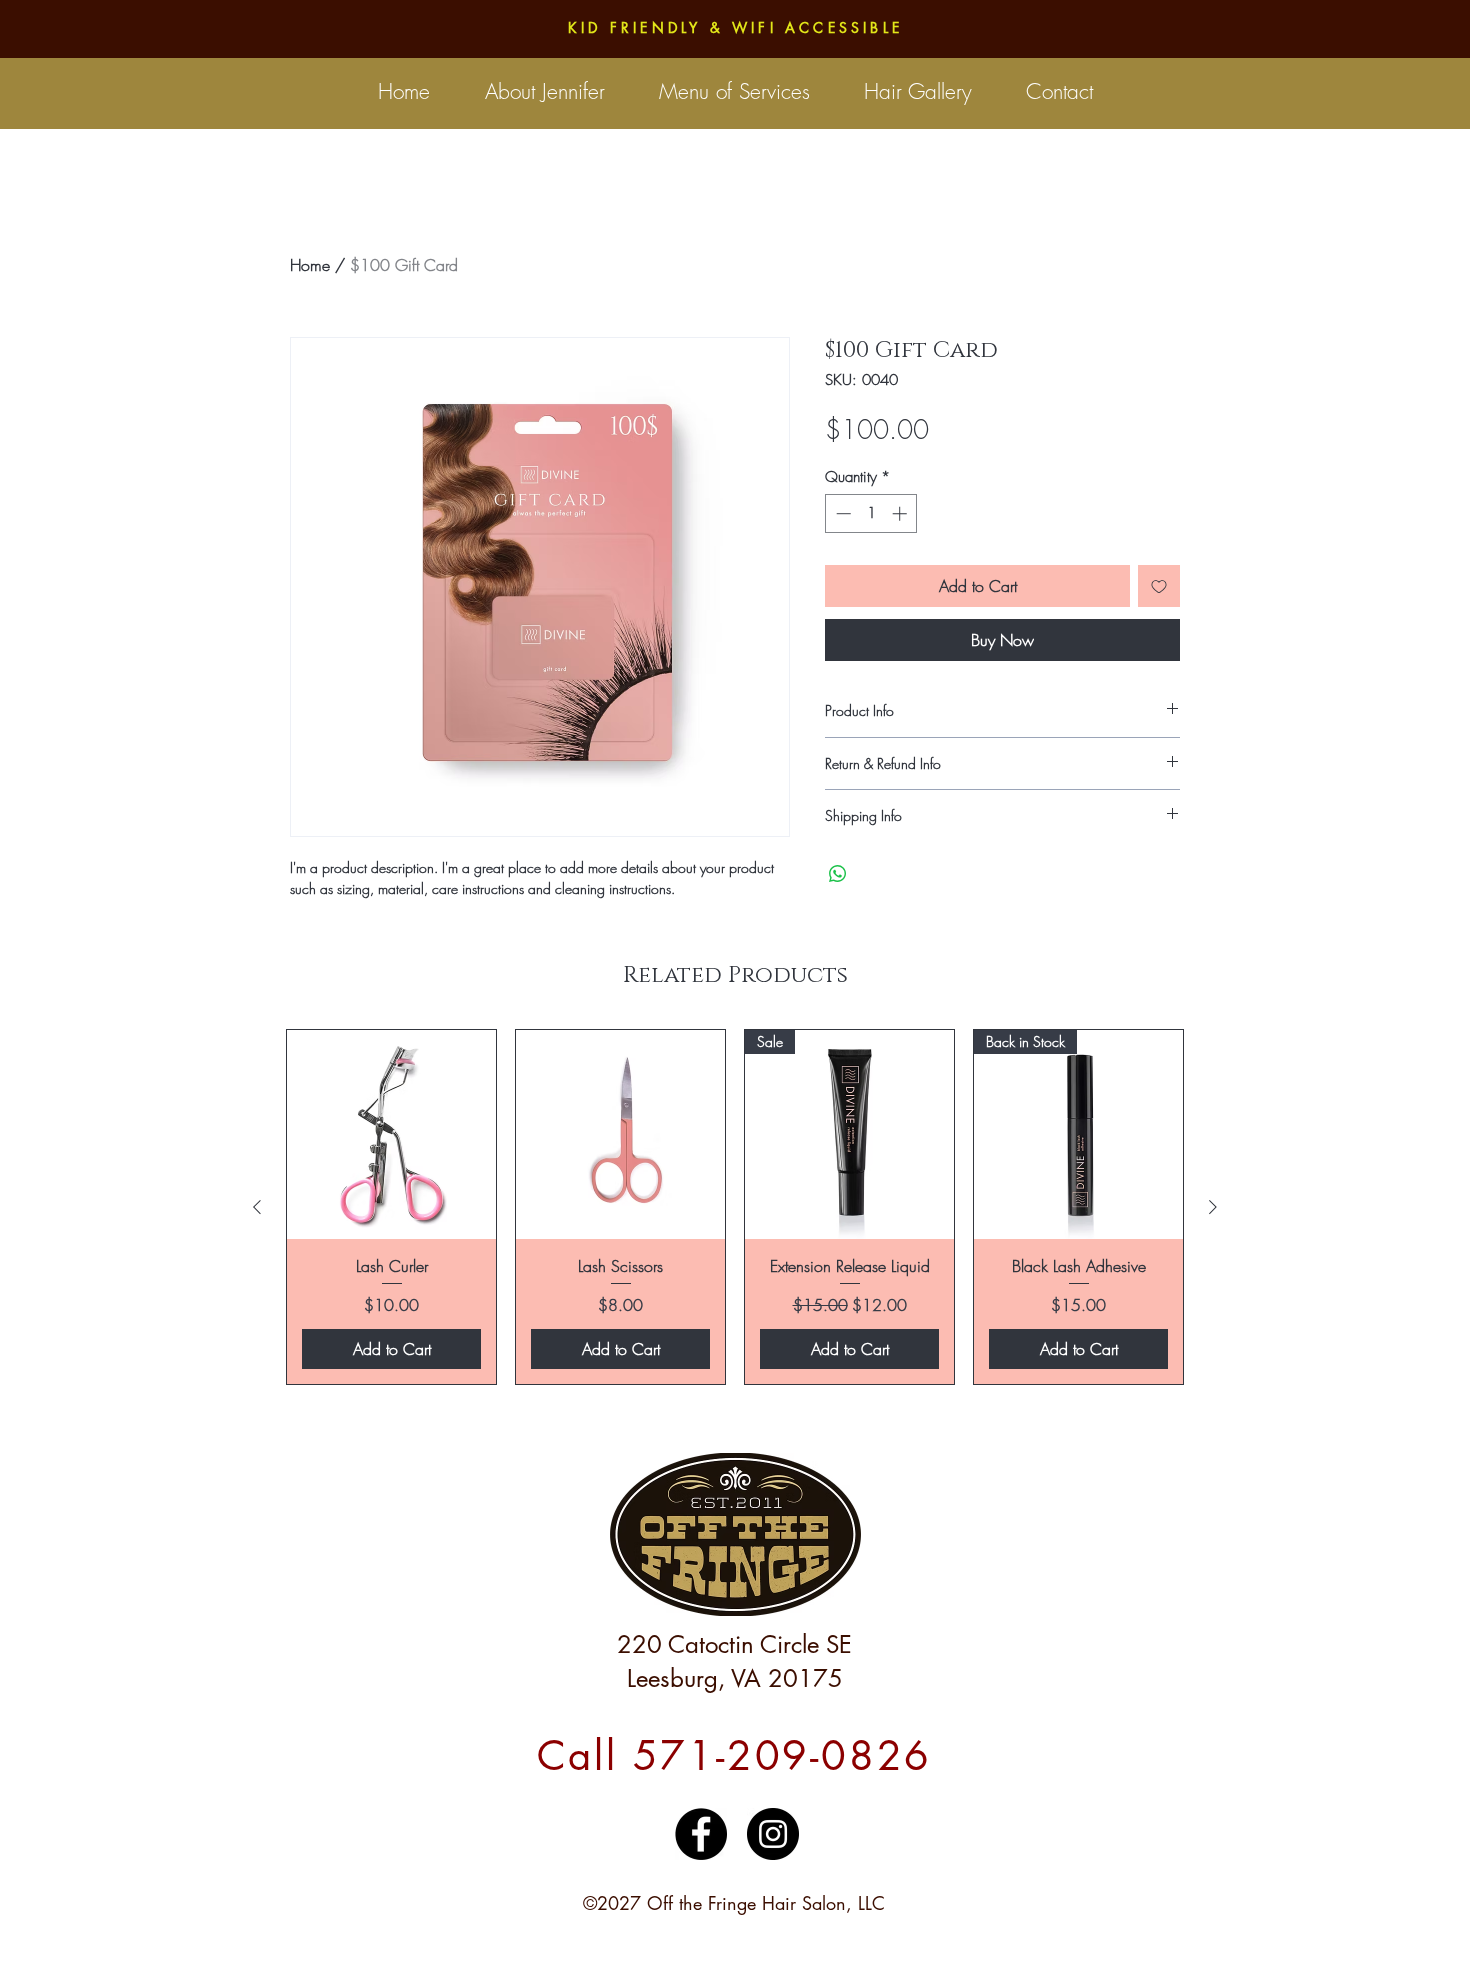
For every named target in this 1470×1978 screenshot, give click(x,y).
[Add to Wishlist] (1159, 586)
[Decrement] (841, 513)
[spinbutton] (871, 513)
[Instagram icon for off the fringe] (773, 1834)
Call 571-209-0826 (735, 1756)
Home (310, 265)
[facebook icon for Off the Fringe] (701, 1834)
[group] (735, 1207)
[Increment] (901, 513)
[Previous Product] (257, 1207)
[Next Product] (1213, 1207)
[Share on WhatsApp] (838, 874)
